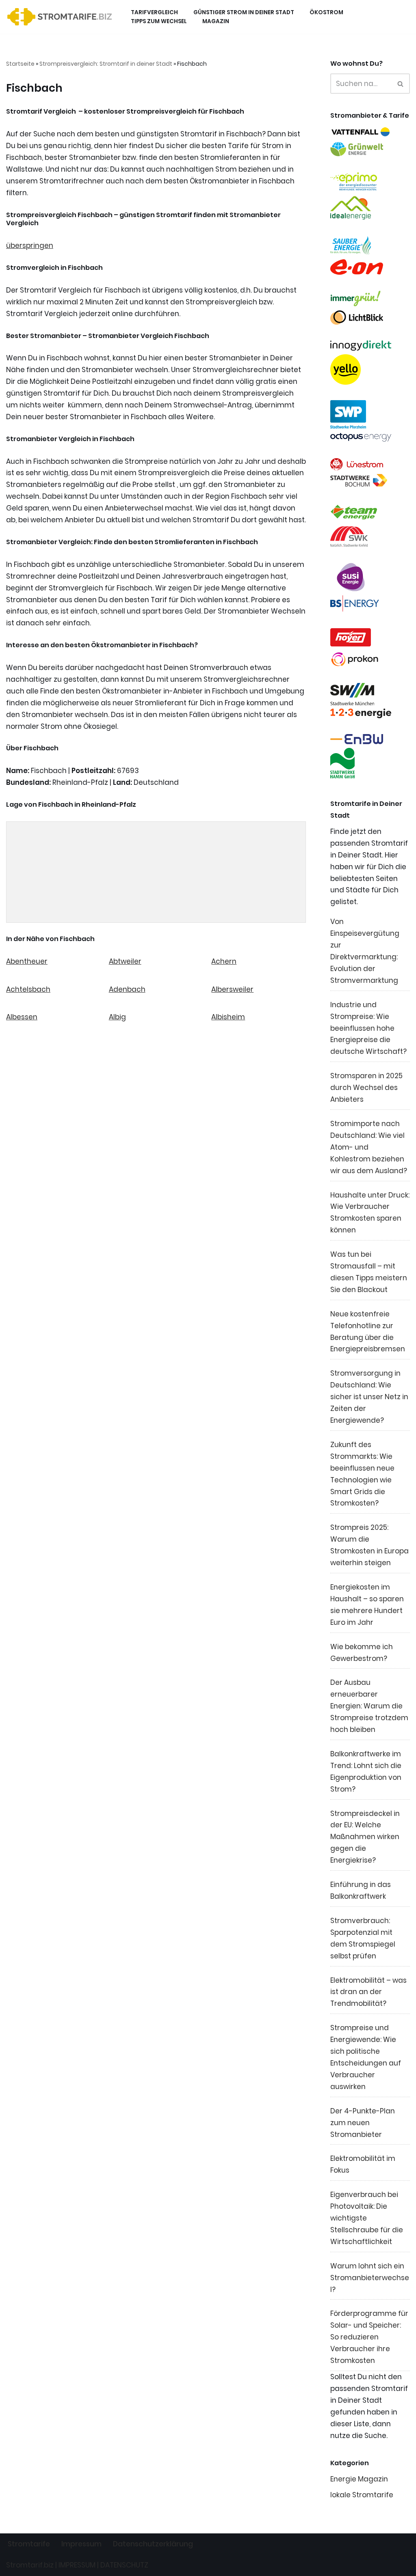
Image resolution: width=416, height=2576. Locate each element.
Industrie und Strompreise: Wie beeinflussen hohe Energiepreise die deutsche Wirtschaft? (368, 1028)
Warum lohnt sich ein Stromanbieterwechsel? (370, 2278)
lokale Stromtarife (362, 2495)
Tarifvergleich (154, 12)
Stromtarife (29, 2544)
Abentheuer (27, 961)
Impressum (81, 2544)
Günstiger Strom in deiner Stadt (244, 12)
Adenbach (127, 989)
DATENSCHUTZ (124, 2565)
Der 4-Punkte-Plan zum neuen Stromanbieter (363, 2123)
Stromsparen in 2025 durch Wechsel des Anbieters (366, 1088)
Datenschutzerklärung (153, 2544)
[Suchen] (401, 84)
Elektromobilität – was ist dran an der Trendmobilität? (368, 1992)
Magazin (216, 21)
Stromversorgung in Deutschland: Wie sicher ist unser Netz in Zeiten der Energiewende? (369, 1397)
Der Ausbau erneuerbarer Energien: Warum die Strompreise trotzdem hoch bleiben (369, 1706)
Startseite (20, 64)
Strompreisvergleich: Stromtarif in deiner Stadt (106, 64)
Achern (224, 961)
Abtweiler (125, 961)
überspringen (30, 246)
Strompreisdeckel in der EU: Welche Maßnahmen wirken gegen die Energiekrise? (365, 1837)
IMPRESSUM (77, 2565)
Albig (117, 1017)
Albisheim (228, 1017)
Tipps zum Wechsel (159, 21)
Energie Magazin (359, 2479)
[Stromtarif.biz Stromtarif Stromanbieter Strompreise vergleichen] (62, 17)
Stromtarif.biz (30, 2565)
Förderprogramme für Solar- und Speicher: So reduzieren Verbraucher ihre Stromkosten (369, 2337)
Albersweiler (232, 989)
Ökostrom (326, 12)
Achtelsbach (28, 989)
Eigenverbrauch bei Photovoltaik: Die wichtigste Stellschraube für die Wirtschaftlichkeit (367, 2218)
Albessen (22, 1017)
